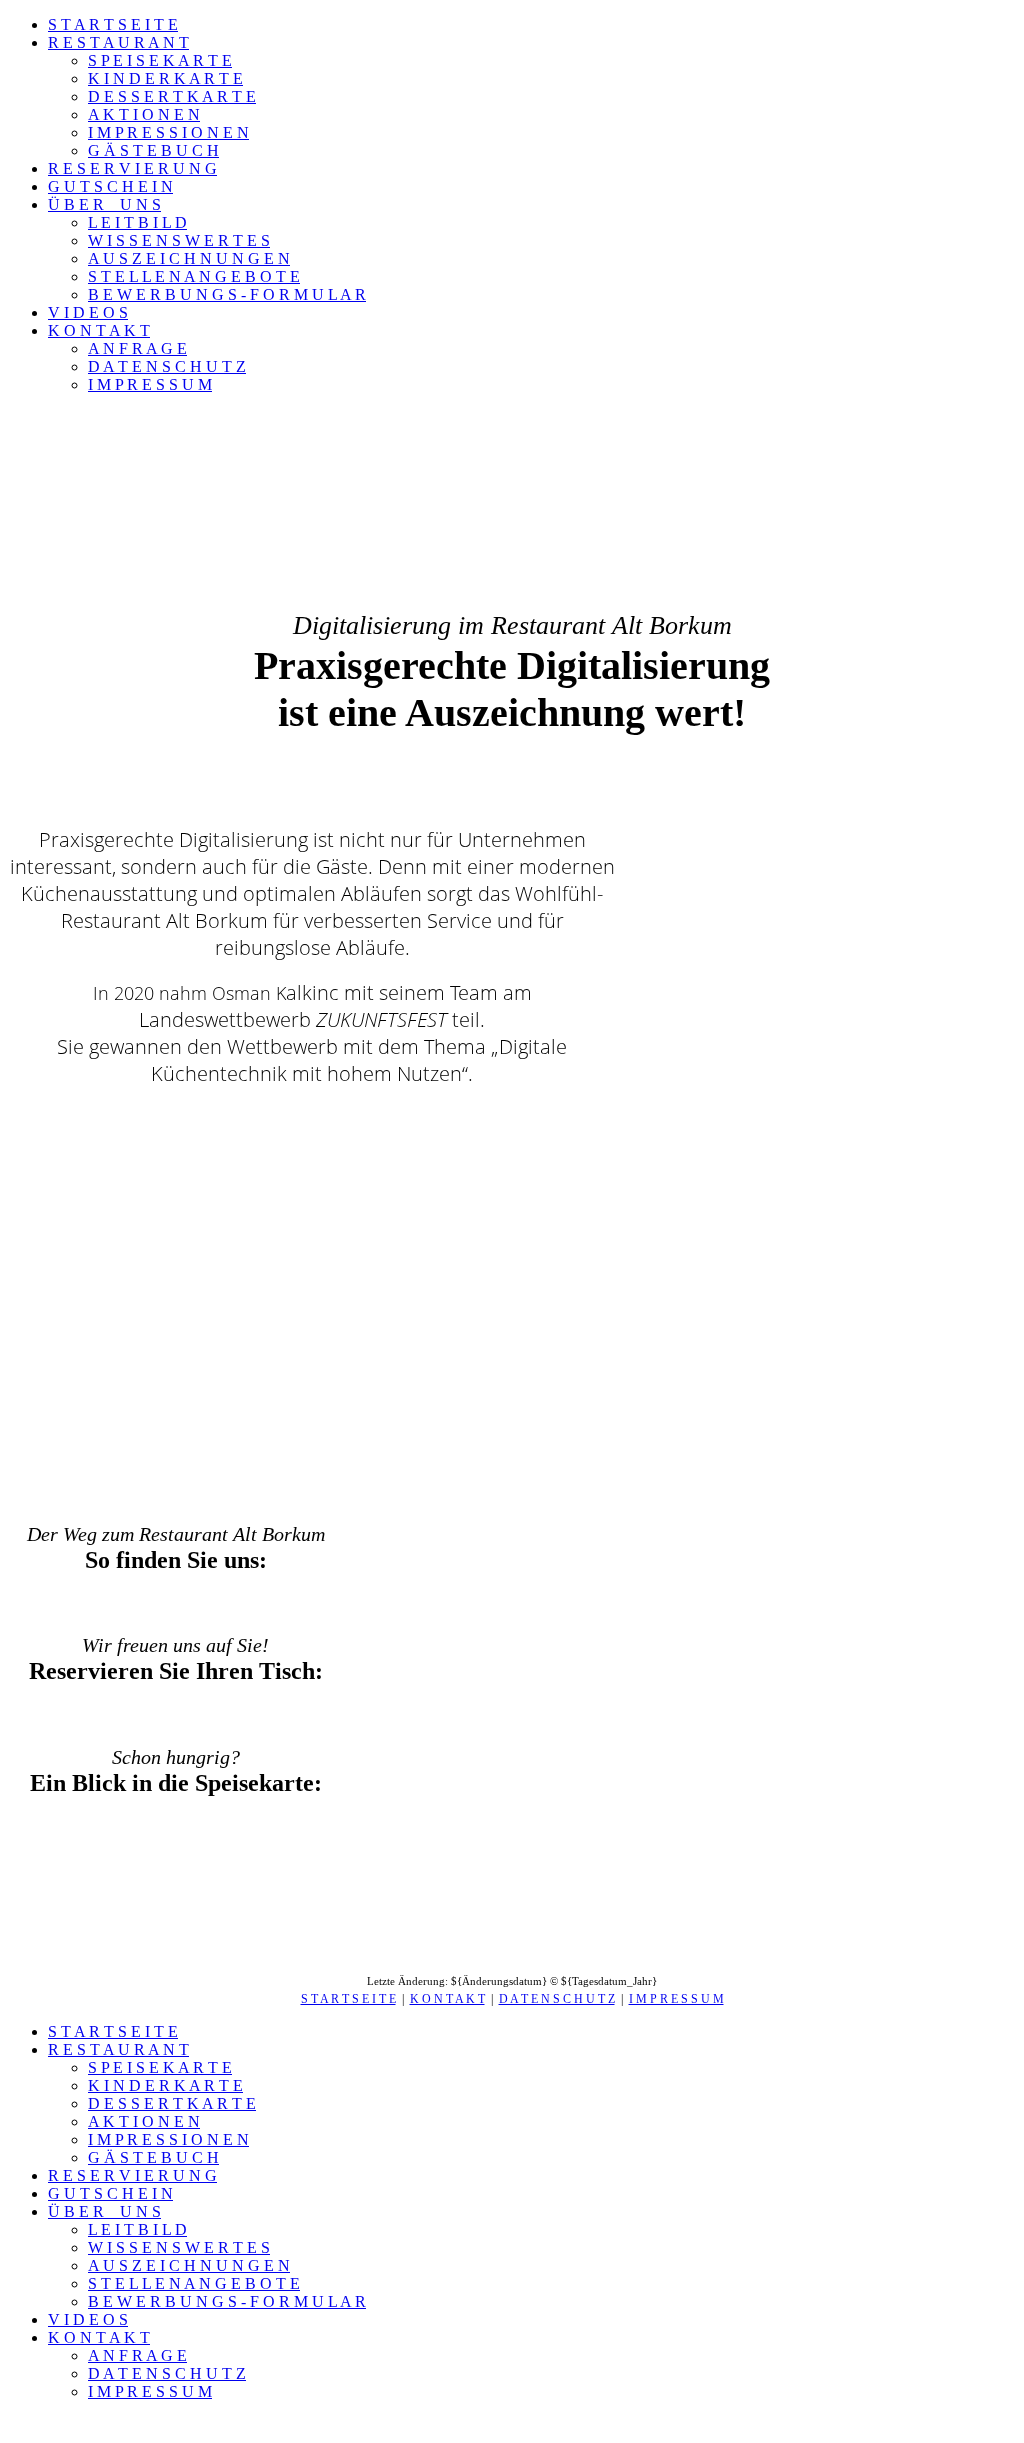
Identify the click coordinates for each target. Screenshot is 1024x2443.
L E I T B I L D (137, 222)
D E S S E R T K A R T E (172, 96)
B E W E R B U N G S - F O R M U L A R (227, 294)
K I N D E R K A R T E (165, 78)
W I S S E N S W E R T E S (179, 240)
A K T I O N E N (144, 114)
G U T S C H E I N (110, 186)
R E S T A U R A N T (118, 42)
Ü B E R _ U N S (104, 204)
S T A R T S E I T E (113, 24)
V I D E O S (88, 312)
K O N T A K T (99, 330)
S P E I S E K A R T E (160, 60)
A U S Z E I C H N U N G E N (189, 258)
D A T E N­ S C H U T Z (557, 1999)
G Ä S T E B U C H (153, 150)
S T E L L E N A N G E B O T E (194, 276)
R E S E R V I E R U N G (132, 168)
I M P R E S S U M (150, 384)
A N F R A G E (137, 348)
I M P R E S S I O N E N (168, 132)
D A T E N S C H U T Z (167, 366)
